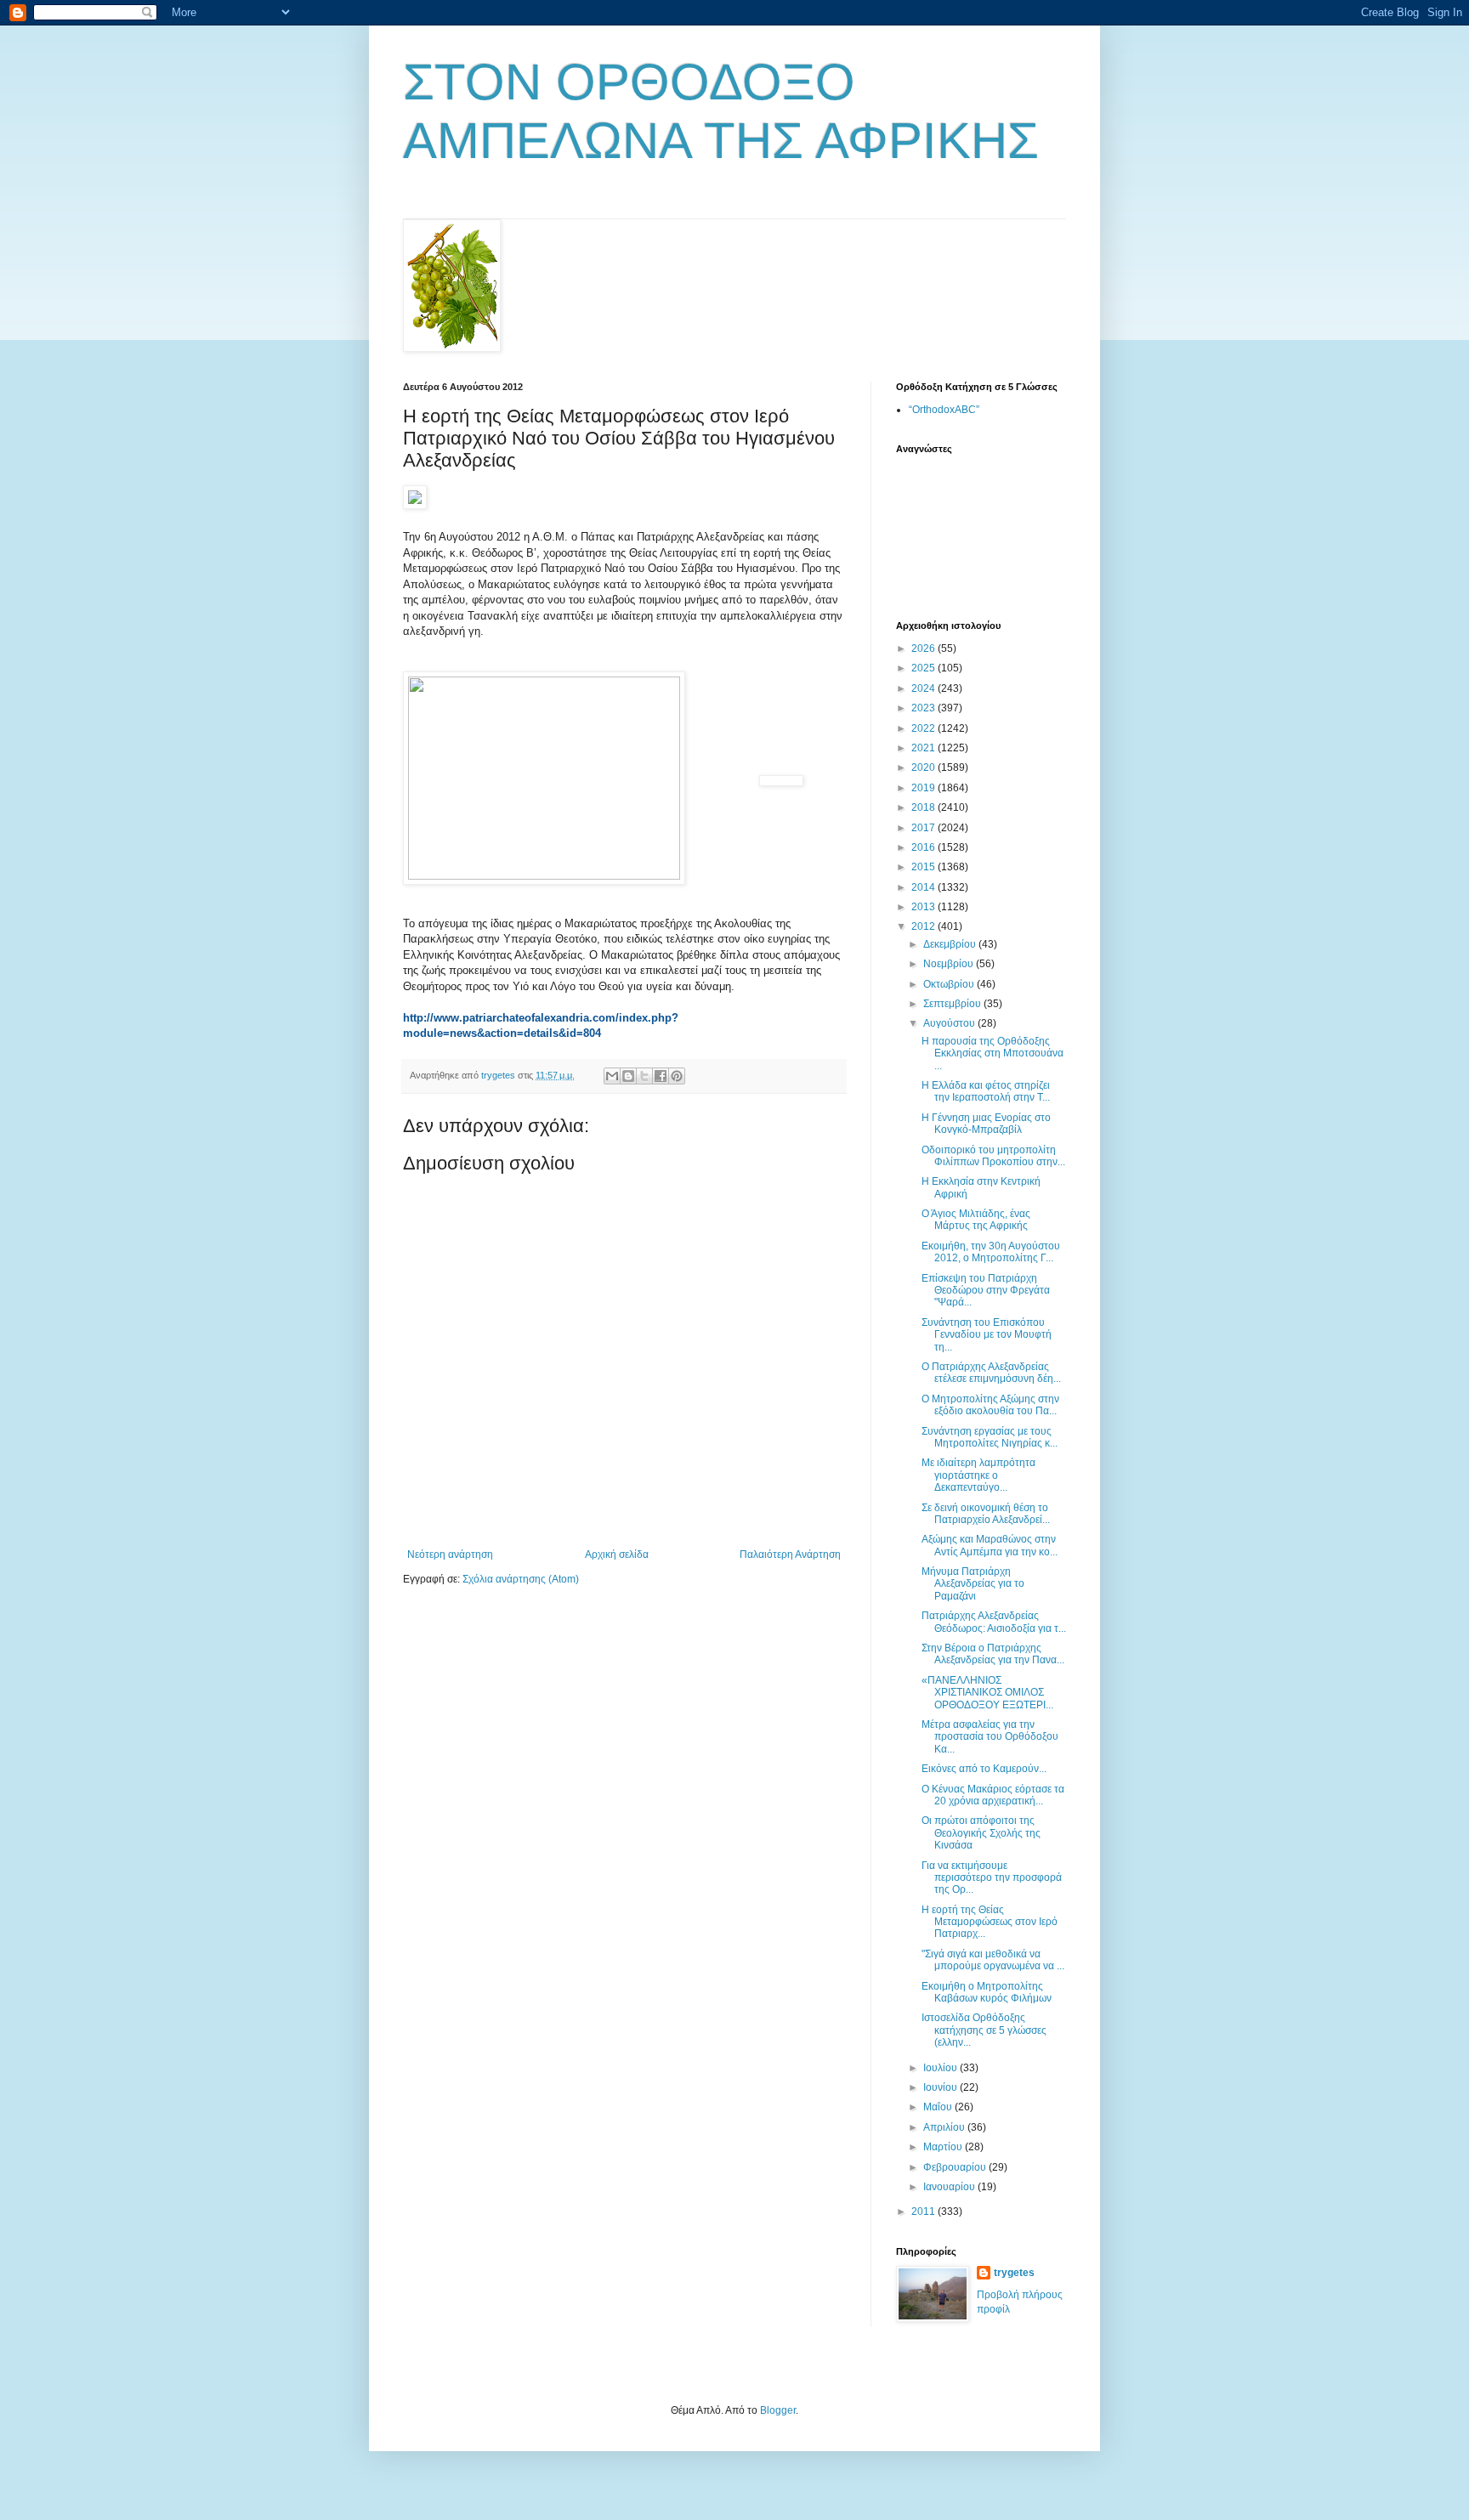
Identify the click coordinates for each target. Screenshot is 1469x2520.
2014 (925, 887)
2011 (925, 2211)
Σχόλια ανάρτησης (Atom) (521, 1579)
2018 (925, 807)
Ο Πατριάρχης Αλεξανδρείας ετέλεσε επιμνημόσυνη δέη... (991, 1373)
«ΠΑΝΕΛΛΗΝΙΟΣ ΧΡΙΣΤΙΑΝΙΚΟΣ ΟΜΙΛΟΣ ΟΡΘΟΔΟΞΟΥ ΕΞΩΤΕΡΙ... (987, 1693)
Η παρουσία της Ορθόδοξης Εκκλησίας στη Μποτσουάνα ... (993, 1053)
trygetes (1014, 2273)
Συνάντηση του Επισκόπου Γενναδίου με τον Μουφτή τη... (987, 1335)
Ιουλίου (942, 2068)
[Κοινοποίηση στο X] (644, 1076)
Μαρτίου (944, 2147)
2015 (925, 867)
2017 (925, 828)
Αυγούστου (950, 1023)
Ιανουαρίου (950, 2187)
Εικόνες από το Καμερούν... (984, 1769)
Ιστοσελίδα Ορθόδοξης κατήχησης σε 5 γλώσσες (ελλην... (984, 2030)
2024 (925, 688)
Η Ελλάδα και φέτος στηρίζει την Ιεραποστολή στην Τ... (986, 1091)
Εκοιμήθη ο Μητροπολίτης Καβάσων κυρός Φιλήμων (987, 1992)
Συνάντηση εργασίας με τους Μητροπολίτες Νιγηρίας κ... (990, 1437)
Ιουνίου (942, 2087)
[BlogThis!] (628, 1076)
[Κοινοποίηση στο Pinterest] (677, 1076)
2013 (925, 907)
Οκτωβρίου (950, 984)
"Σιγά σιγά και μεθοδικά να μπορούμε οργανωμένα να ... (993, 1960)
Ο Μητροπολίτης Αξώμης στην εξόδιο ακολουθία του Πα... (990, 1405)
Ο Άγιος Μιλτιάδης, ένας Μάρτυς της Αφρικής (976, 1220)
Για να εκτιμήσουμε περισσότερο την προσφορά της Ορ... (992, 1878)
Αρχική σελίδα (617, 1554)
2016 (925, 847)
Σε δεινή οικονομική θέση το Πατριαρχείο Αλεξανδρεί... (986, 1514)
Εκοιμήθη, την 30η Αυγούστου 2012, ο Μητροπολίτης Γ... (991, 1252)
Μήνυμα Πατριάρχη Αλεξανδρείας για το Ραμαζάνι (973, 1584)
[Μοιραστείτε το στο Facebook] (661, 1076)
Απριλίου (945, 2127)
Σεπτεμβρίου (953, 1004)
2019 (925, 788)
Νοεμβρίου (950, 964)
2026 (925, 648)
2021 (925, 748)
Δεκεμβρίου (951, 944)
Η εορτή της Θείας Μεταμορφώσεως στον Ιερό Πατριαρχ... (990, 1922)
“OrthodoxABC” (944, 410)
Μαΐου (939, 2107)
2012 (925, 926)
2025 (925, 668)
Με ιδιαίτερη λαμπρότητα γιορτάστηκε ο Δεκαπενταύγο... (978, 1475)
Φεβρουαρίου (956, 2167)
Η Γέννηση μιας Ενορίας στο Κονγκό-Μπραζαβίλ (986, 1124)
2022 (925, 728)
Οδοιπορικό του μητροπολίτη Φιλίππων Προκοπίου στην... (993, 1156)
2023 (925, 708)
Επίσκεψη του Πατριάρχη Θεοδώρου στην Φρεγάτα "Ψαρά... (986, 1291)
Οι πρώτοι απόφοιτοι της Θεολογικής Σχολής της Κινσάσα (981, 1833)
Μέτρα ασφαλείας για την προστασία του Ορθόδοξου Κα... (990, 1737)
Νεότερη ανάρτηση (450, 1554)
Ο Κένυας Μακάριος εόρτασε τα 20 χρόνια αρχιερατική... (993, 1795)
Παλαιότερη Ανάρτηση (790, 1554)
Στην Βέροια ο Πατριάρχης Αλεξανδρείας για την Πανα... (993, 1654)
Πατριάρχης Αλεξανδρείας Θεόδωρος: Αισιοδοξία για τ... (994, 1622)
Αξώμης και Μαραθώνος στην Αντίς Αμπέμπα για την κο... (990, 1545)
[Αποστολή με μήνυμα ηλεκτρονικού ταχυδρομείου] (612, 1076)
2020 (925, 767)
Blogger (778, 2410)
